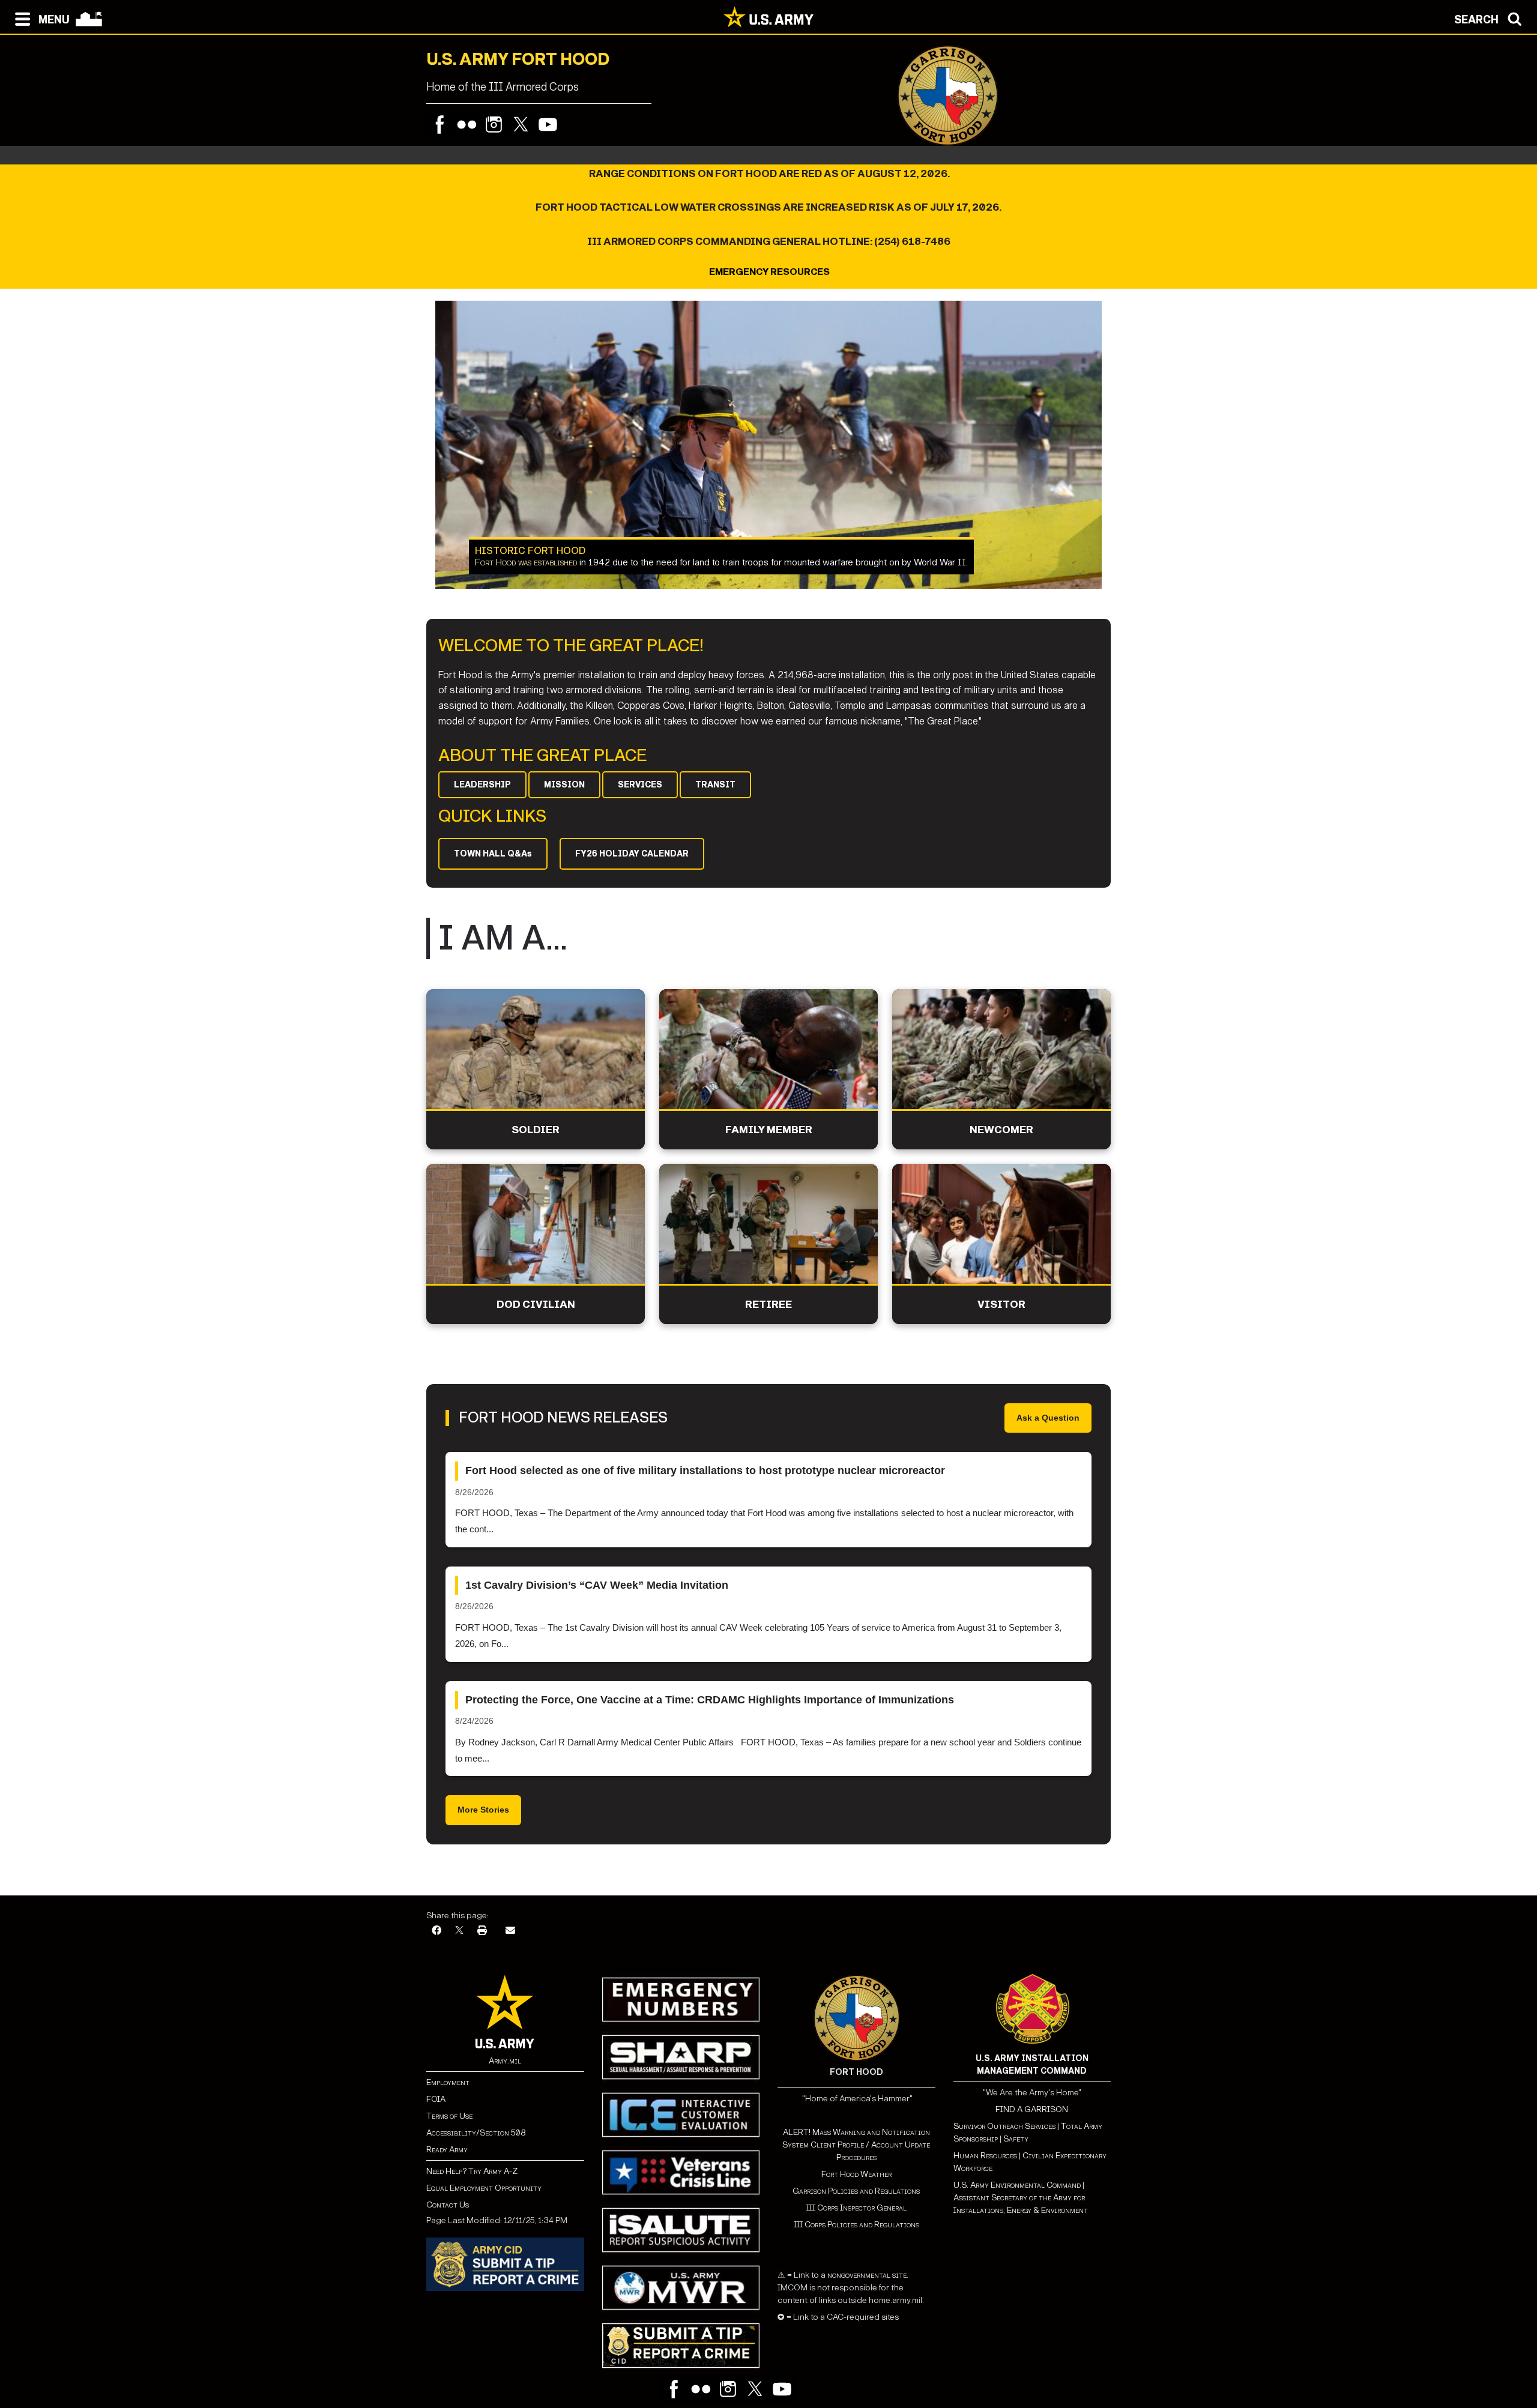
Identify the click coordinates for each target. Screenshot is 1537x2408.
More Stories (483, 1810)
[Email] (510, 1931)
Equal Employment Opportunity (484, 2188)
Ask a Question (1048, 1418)
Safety (1016, 2139)
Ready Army (447, 2150)
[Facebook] (440, 125)
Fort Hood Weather (856, 2174)
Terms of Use (449, 2116)
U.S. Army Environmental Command (1017, 2185)
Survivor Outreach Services (1004, 2126)
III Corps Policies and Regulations (856, 2225)
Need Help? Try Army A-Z (472, 2171)
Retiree (768, 1305)
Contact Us (448, 2205)
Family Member (769, 1130)
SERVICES (640, 785)
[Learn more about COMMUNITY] (768, 445)
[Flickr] (467, 125)
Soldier (536, 1130)
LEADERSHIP (482, 785)
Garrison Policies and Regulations (856, 2191)
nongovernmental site (866, 2275)
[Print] (482, 1931)
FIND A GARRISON (1032, 2109)
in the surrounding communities (842, 562)
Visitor (1001, 1305)
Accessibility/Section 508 (476, 2133)
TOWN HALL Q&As (493, 854)
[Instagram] (494, 125)
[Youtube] (548, 125)
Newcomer (1001, 1130)
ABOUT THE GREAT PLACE (542, 756)
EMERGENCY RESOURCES (768, 272)
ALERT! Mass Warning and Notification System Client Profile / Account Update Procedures (856, 2145)
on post (745, 562)
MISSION (564, 785)
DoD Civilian (536, 1305)
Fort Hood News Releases (563, 1418)
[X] (459, 1931)
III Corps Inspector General (856, 2208)
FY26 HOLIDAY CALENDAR (632, 854)
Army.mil (505, 2061)
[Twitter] (521, 125)
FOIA (436, 2099)
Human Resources (985, 2156)
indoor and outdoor (589, 562)
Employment (448, 2082)
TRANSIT (715, 785)
